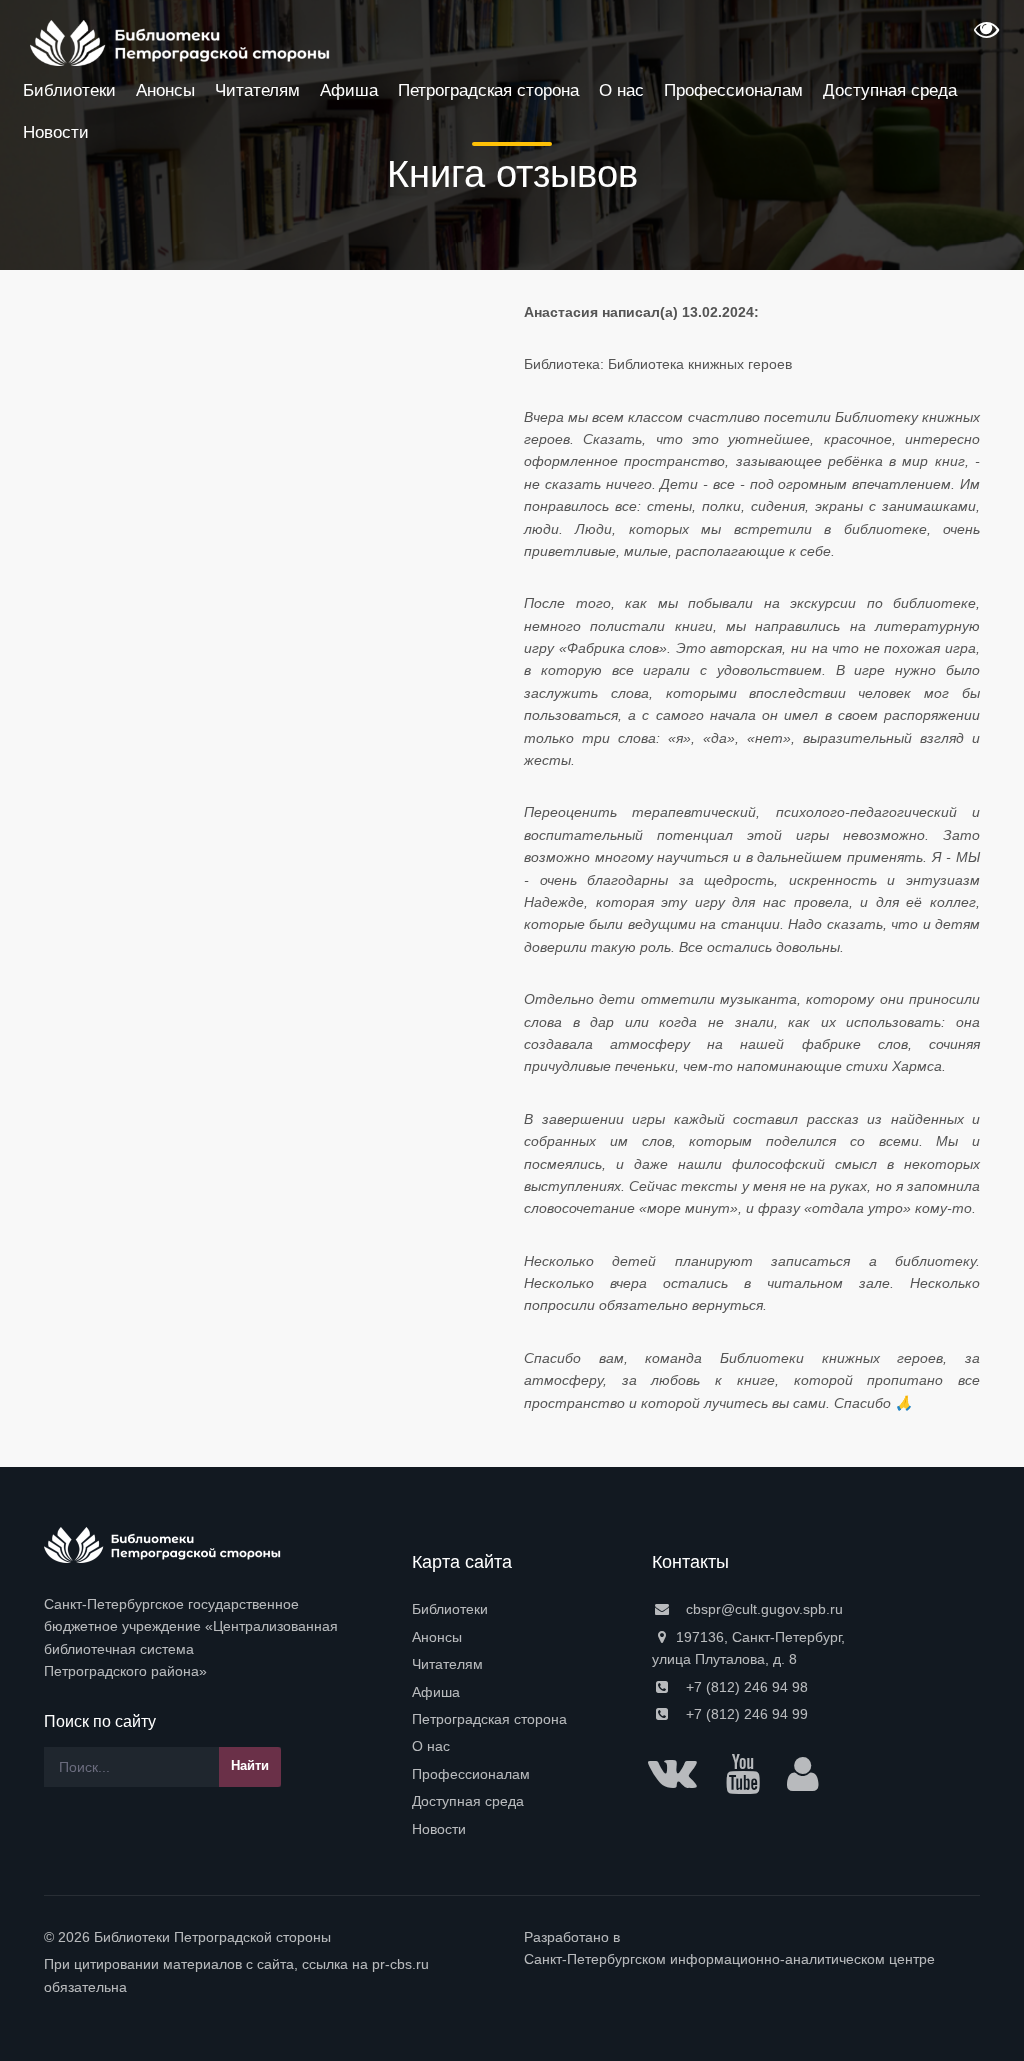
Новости (439, 1829)
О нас (431, 1746)
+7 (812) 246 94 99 (745, 1714)
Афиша (436, 1692)
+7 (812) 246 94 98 (745, 1687)
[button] (984, 36)
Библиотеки (450, 1609)
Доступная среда (468, 1801)
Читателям (447, 1664)
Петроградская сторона (489, 1719)
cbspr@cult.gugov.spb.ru (762, 1609)
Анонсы (437, 1637)
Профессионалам (471, 1774)
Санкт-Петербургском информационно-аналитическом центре (729, 1959)
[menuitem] (520, 1609)
